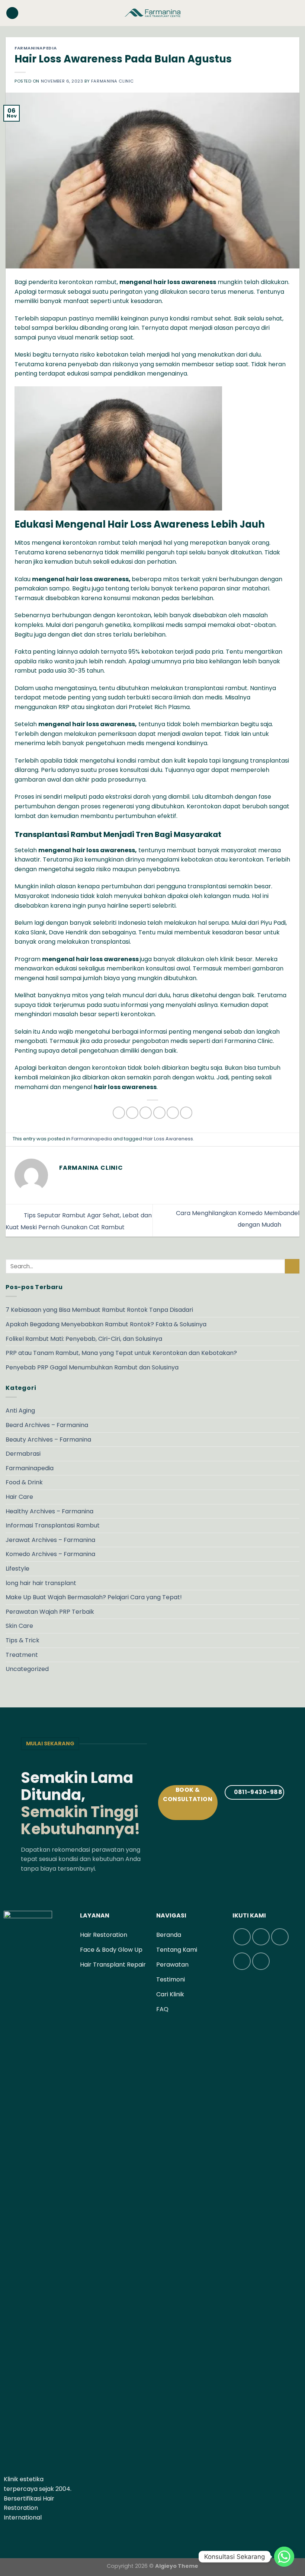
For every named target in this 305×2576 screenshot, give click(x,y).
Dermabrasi (23, 1454)
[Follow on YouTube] (45, 2535)
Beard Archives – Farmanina (47, 1425)
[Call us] (35, 2535)
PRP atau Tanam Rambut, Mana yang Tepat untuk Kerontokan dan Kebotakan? (121, 1353)
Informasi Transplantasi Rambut (53, 1525)
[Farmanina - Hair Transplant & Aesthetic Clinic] (152, 13)
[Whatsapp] (284, 2557)
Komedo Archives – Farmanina (50, 1554)
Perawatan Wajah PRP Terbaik (50, 1612)
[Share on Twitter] (146, 1113)
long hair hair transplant (41, 1583)
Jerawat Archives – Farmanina (50, 1540)
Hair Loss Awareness (168, 1139)
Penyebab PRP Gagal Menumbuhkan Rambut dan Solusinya (92, 1367)
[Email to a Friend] (159, 1113)
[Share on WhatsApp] (119, 1113)
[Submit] (292, 1266)
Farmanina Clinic (113, 81)
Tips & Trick (23, 1640)
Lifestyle (17, 1569)
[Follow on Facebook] (8, 2535)
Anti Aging (20, 1411)
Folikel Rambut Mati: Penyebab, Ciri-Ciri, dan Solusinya (84, 1339)
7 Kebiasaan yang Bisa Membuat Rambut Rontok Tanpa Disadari (99, 1310)
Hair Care (19, 1497)
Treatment (22, 1655)
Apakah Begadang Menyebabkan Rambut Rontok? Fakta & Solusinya (106, 1324)
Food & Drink (24, 1482)
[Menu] (12, 13)
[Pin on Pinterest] (173, 1113)
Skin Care (19, 1626)
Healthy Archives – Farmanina (49, 1511)
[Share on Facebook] (132, 1113)
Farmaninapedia (36, 48)
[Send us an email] (26, 2535)
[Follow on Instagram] (17, 2535)
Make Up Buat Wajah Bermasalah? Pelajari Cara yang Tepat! (94, 1597)
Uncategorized (27, 1669)
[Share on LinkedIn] (186, 1113)
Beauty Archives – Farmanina (48, 1440)
